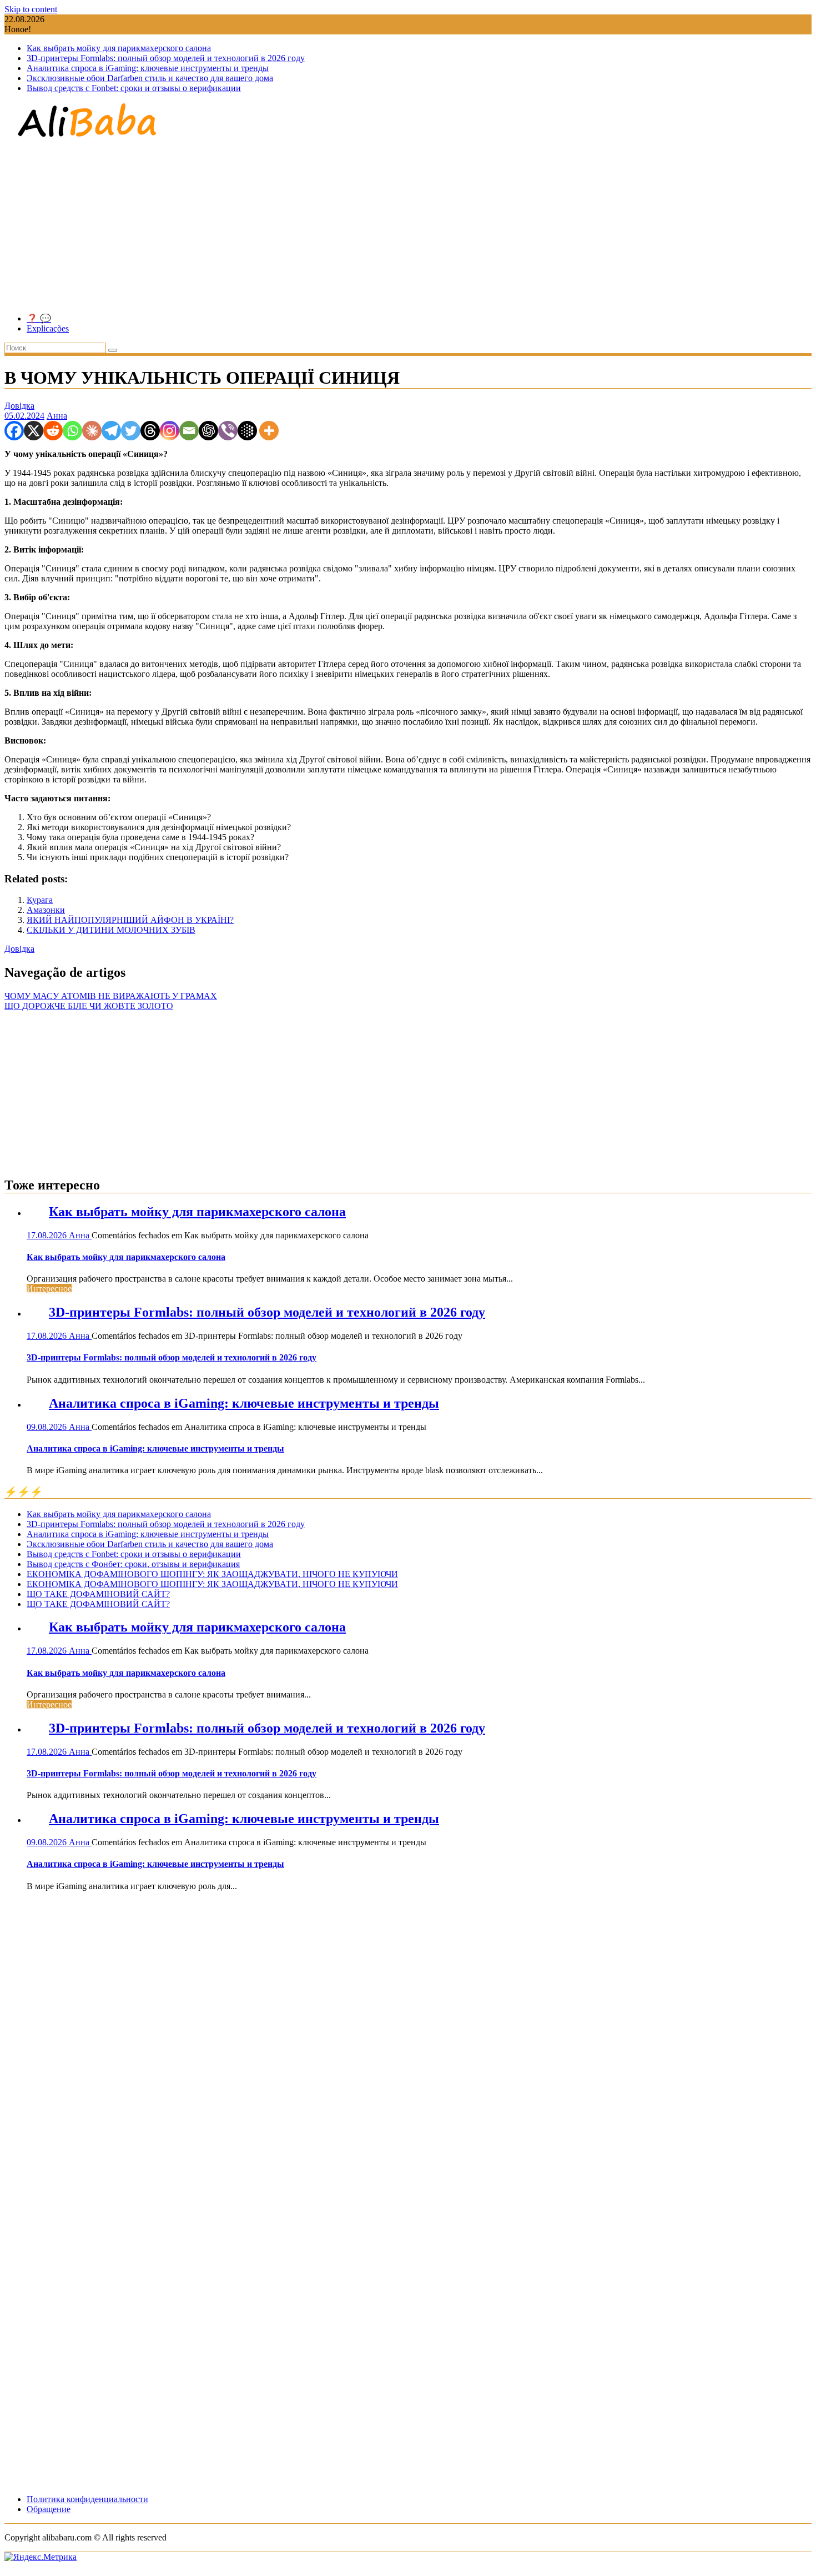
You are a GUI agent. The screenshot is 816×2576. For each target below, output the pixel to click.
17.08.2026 (48, 1235)
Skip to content (31, 9)
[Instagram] (170, 431)
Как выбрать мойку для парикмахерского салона (119, 48)
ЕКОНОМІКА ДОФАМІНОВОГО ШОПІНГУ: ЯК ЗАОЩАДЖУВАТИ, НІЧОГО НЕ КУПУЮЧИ (212, 1574)
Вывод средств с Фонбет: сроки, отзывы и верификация (133, 1564)
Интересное (49, 1289)
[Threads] (150, 431)
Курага (40, 900)
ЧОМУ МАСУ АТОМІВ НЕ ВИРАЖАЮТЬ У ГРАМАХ (111, 996)
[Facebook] (14, 431)
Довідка (19, 406)
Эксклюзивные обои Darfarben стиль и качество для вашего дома (150, 78)
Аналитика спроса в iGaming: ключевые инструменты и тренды (148, 68)
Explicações (48, 328)
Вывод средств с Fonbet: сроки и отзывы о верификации (134, 88)
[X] (34, 431)
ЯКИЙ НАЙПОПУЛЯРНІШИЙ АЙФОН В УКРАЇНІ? (130, 920)
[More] (269, 431)
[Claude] (92, 431)
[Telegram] (111, 431)
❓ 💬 (39, 318)
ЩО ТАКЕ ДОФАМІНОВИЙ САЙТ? (98, 1594)
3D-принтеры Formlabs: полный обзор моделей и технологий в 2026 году (166, 58)
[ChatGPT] (208, 431)
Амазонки (46, 910)
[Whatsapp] (72, 431)
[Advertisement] (408, 227)
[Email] (189, 431)
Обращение (49, 2509)
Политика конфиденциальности (87, 2499)
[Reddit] (53, 431)
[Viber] (228, 431)
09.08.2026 (48, 1427)
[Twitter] (131, 431)
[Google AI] (247, 431)
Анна (57, 416)
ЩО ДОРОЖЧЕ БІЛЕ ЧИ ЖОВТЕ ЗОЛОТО (89, 1006)
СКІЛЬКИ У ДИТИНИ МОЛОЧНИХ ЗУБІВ (111, 930)
